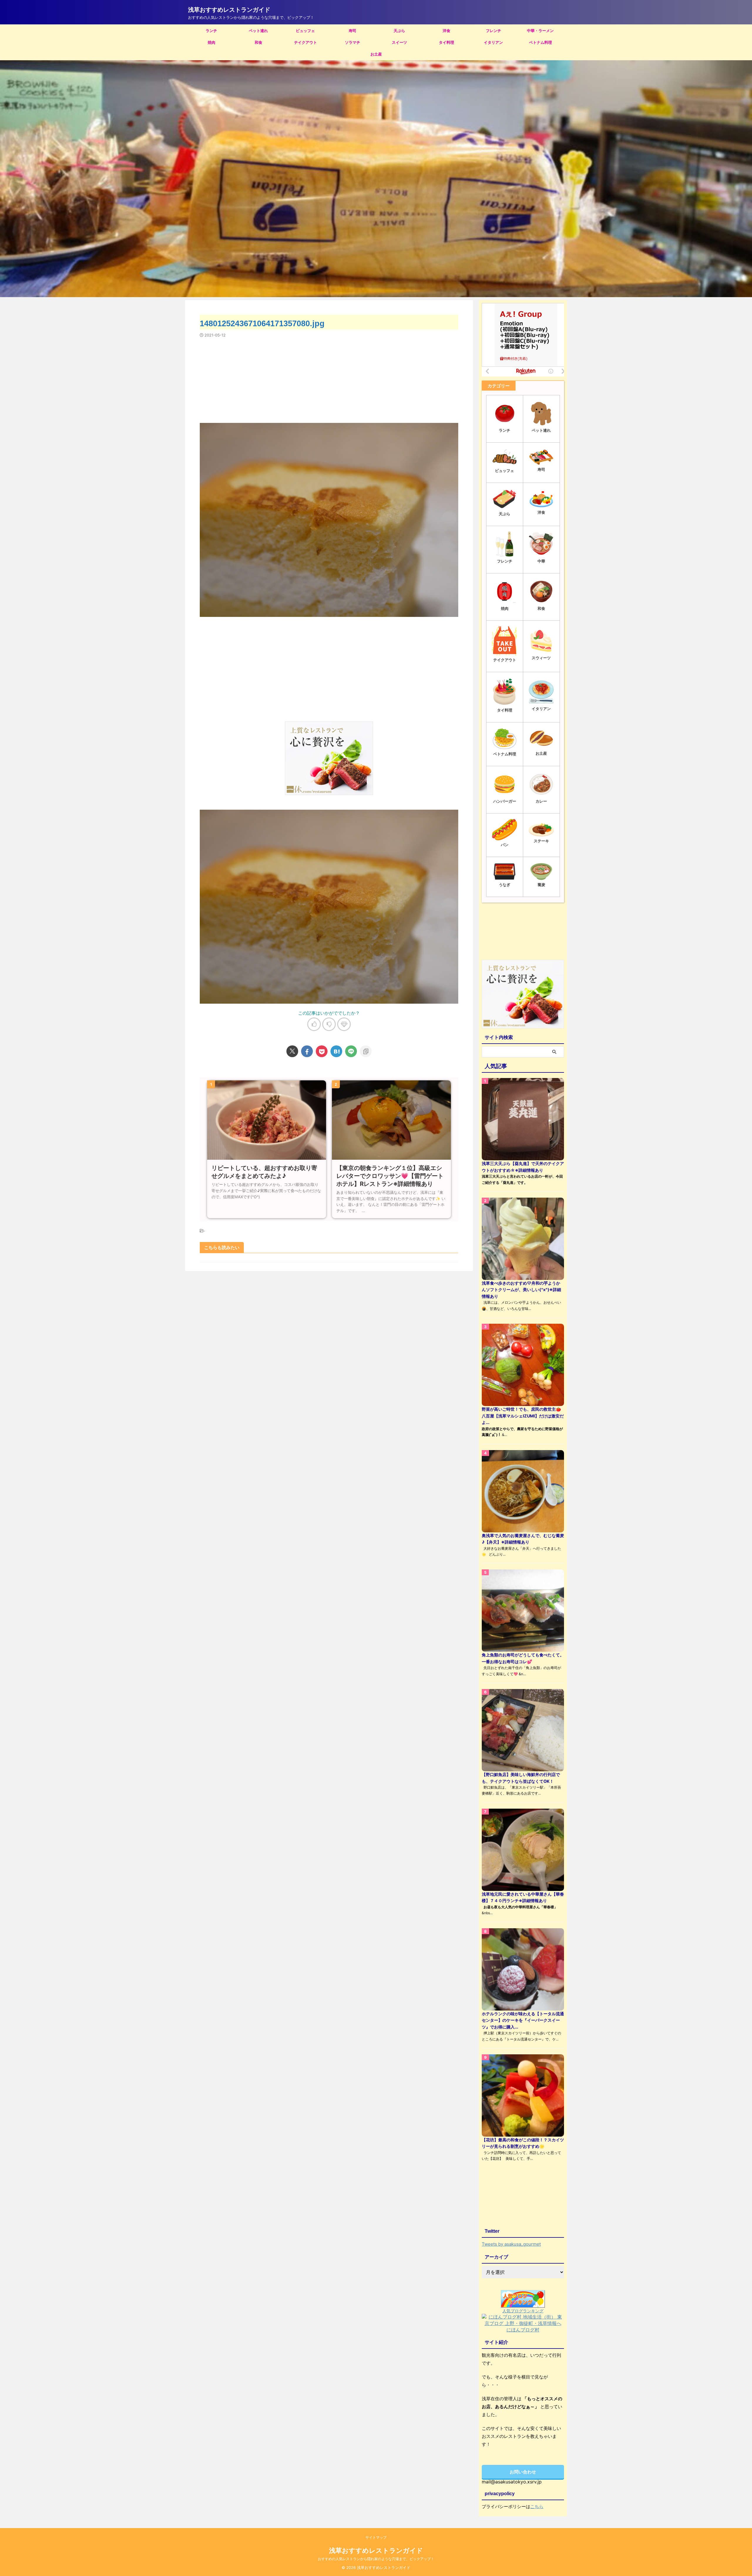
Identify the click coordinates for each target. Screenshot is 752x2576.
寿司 (352, 31)
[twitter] (292, 1051)
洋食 (446, 31)
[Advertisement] (329, 377)
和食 (258, 42)
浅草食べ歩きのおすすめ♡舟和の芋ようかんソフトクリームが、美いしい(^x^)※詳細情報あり (521, 1290)
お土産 (376, 54)
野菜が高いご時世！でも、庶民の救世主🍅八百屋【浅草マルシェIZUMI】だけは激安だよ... (523, 1416)
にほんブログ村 (523, 2330)
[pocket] (322, 1051)
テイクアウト (305, 42)
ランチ (211, 31)
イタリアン (493, 42)
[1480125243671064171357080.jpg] (336, 1051)
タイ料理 (446, 42)
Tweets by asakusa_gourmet (511, 2244)
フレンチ (493, 31)
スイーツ (399, 42)
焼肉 (211, 42)
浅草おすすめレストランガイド (229, 10)
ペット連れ (258, 31)
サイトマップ (376, 2537)
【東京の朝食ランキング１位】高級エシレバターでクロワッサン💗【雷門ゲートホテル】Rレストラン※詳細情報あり (390, 1176)
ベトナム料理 (540, 42)
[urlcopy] (366, 1051)
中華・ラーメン (540, 31)
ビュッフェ (305, 31)
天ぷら (399, 31)
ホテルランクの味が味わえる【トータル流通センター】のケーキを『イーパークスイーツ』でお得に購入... (523, 2020)
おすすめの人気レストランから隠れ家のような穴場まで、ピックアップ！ (376, 2559)
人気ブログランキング (523, 2311)
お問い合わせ (523, 2472)
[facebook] (307, 1051)
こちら (537, 2506)
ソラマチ (352, 42)
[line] (351, 1051)
